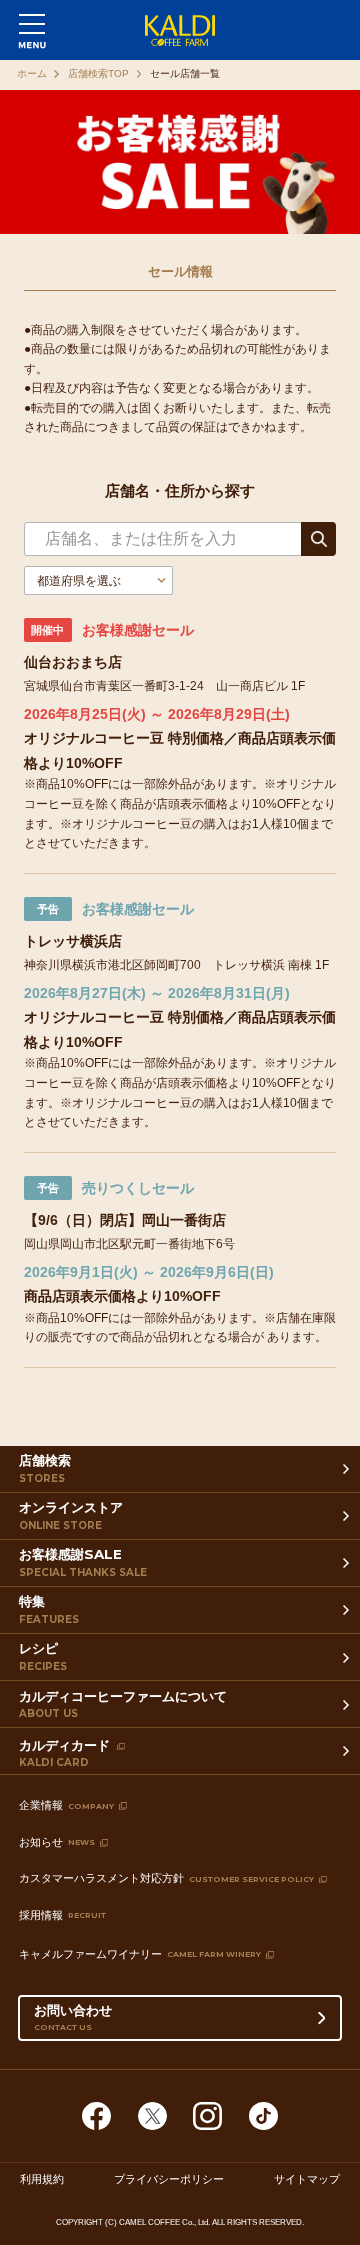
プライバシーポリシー (169, 2180)
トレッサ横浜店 (73, 941)
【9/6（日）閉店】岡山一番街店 (125, 1220)
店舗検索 (45, 1468)
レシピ (43, 1656)
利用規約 (42, 2180)
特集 (49, 1609)
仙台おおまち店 (73, 662)
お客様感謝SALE (83, 1562)
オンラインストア (71, 1515)
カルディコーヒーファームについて (123, 1704)
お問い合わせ (73, 2016)
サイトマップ (307, 2180)
